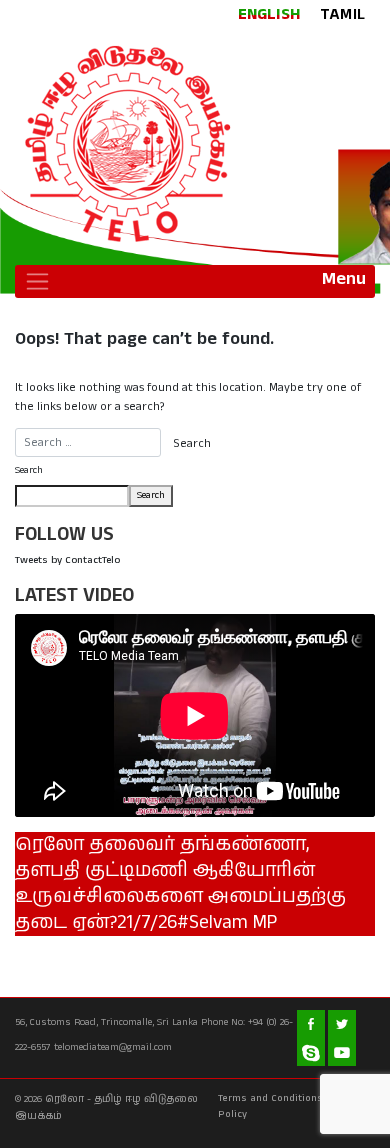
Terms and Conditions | (273, 1098)
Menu (344, 279)
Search (29, 470)
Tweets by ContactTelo (67, 560)
